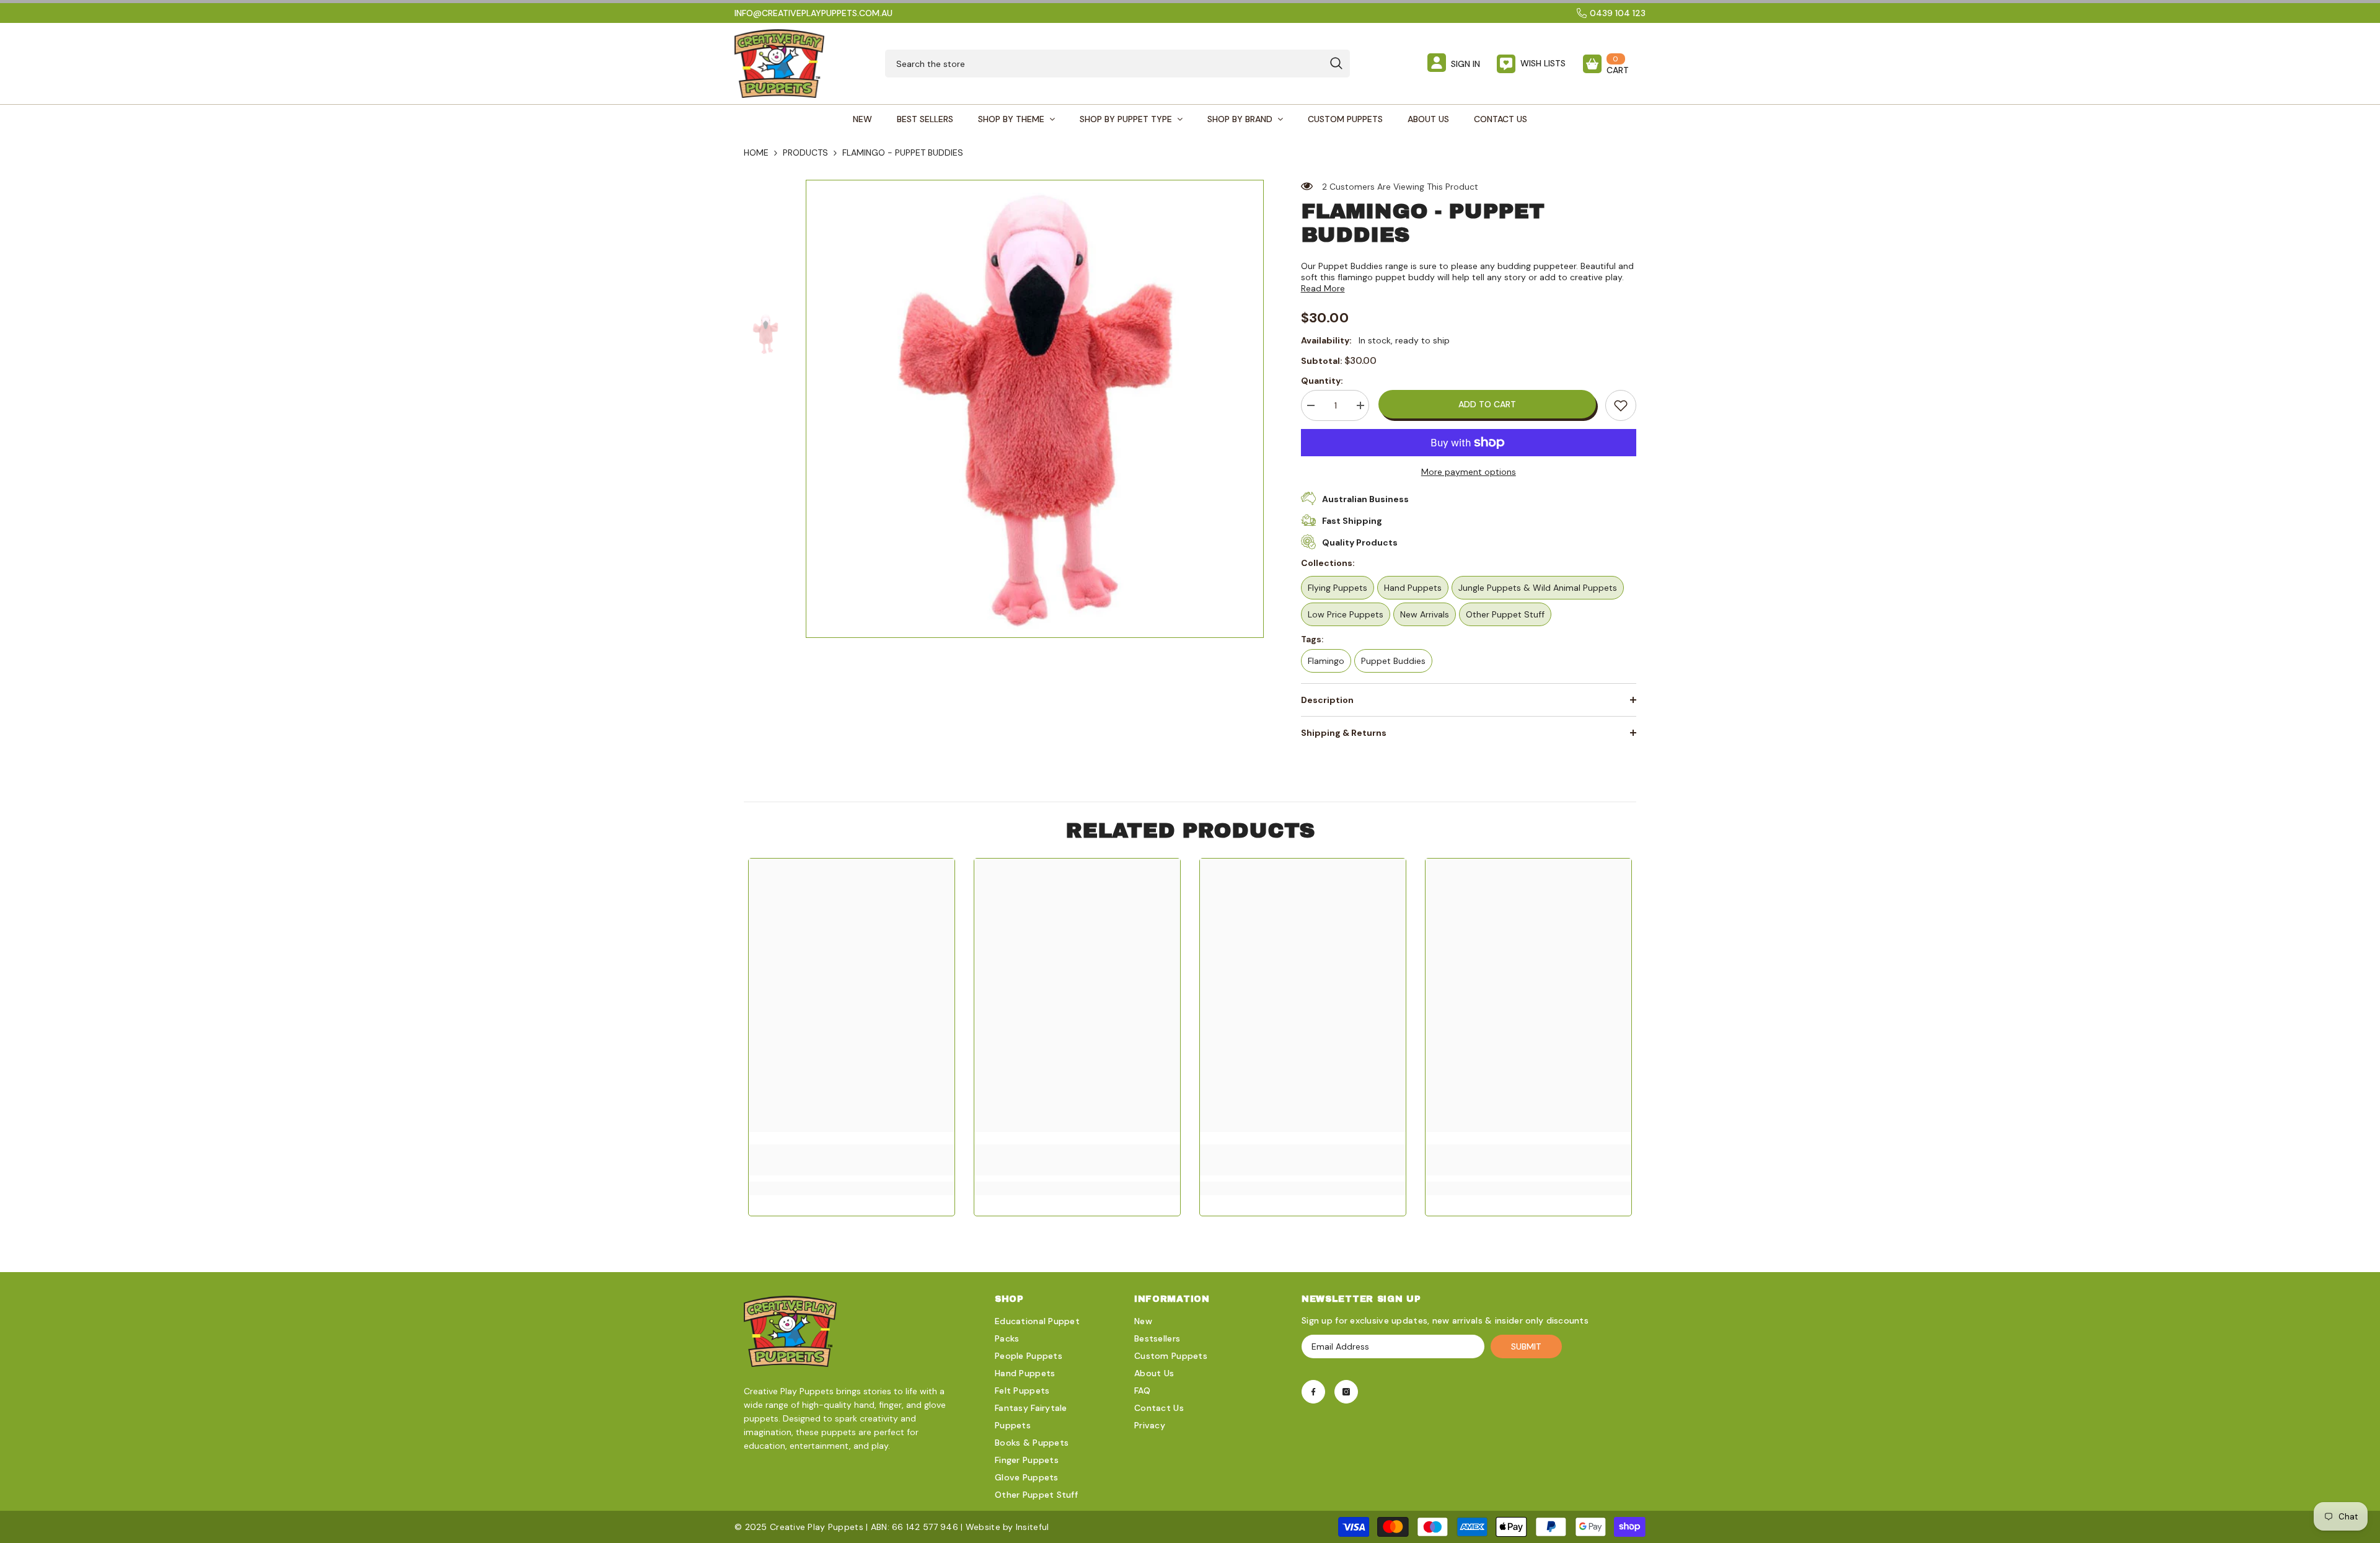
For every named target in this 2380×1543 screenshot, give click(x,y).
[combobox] (1104, 64)
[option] (1035, 409)
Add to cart (1487, 404)
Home (756, 153)
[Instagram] (1346, 1392)
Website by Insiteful (1007, 1527)
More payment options (1469, 472)
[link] (1621, 405)
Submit (1526, 1346)
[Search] (1117, 64)
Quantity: (1322, 381)
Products (805, 153)
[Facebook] (1313, 1392)
